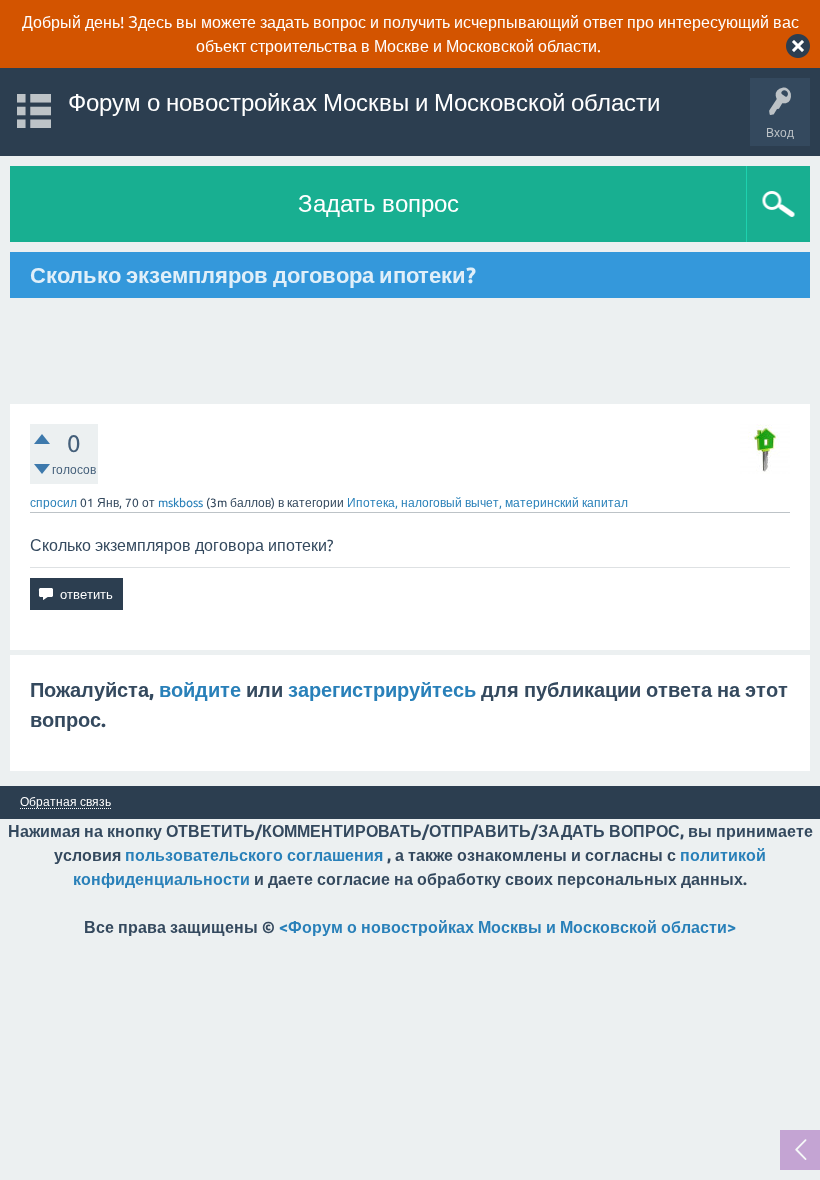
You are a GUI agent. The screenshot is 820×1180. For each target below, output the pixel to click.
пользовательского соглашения (254, 855)
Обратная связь (65, 802)
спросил (53, 502)
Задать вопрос (378, 203)
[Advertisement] (410, 351)
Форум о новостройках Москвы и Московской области (364, 102)
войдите (200, 689)
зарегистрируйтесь (382, 689)
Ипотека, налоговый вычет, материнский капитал (487, 502)
